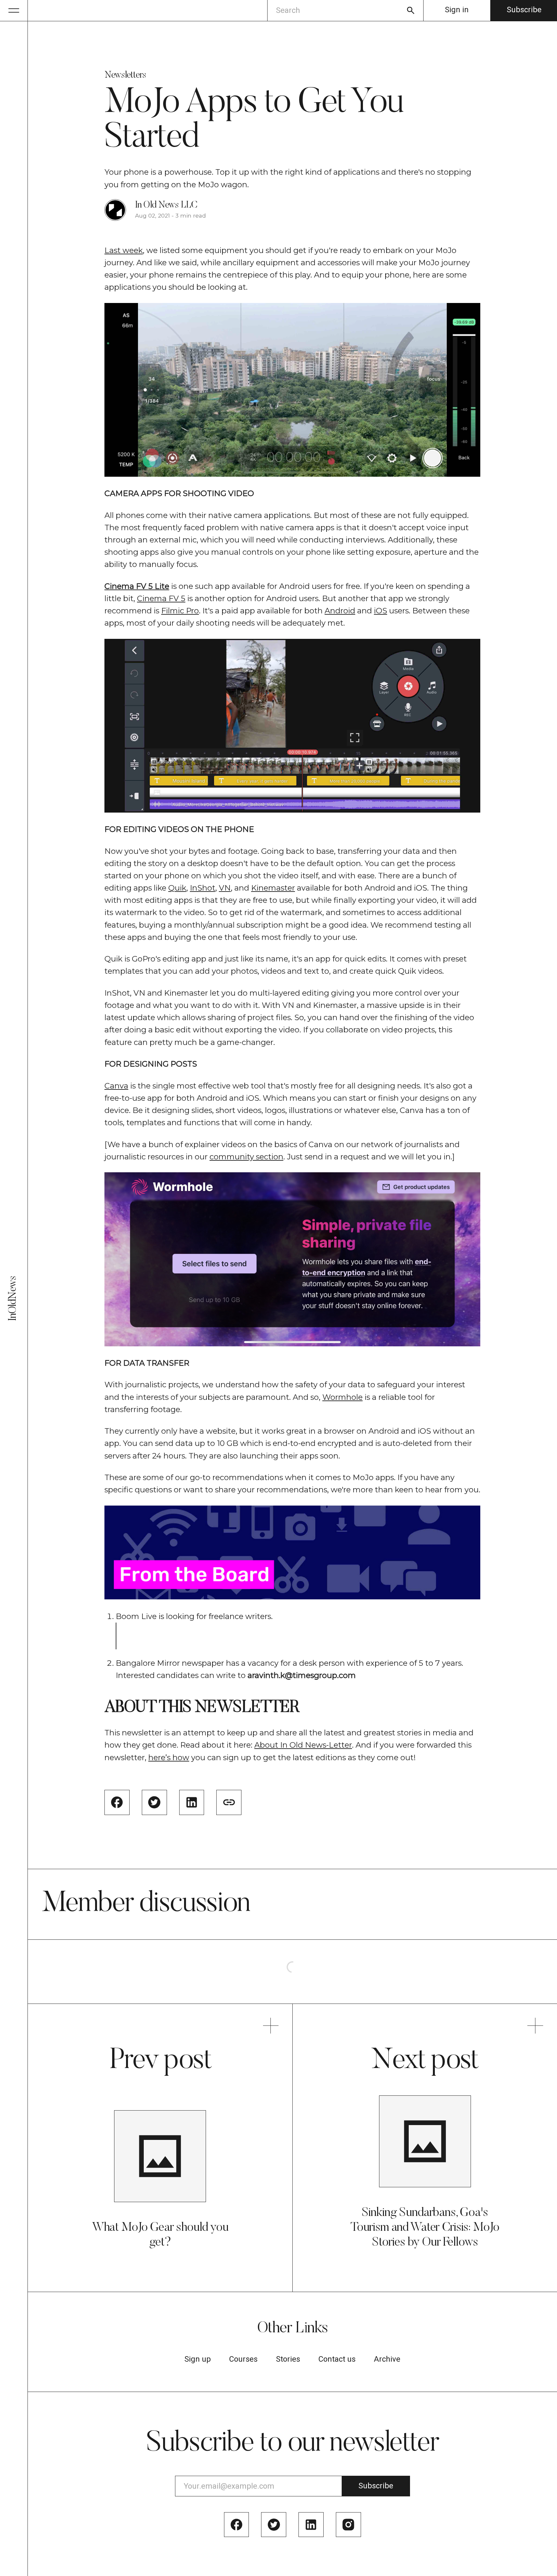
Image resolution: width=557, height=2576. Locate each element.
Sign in (457, 10)
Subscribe (524, 10)
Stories (288, 2359)
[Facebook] (237, 2525)
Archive (387, 2359)
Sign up (198, 2359)
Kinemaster (273, 888)
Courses (243, 2359)
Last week (124, 250)
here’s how (169, 1757)
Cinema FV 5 (161, 598)
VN (225, 888)
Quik (177, 888)
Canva (116, 1086)
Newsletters (125, 76)
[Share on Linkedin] (192, 1802)
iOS (381, 611)
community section (246, 1157)
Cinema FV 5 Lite (137, 586)
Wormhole (342, 1397)
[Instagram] (348, 2525)
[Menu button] (14, 10)
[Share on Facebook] (117, 1802)
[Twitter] (274, 2525)
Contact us (337, 2359)
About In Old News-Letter (303, 1745)
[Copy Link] (229, 1802)
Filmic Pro (180, 611)
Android (340, 611)
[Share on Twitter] (154, 1802)
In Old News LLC (166, 205)
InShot (203, 888)
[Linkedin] (311, 2525)
